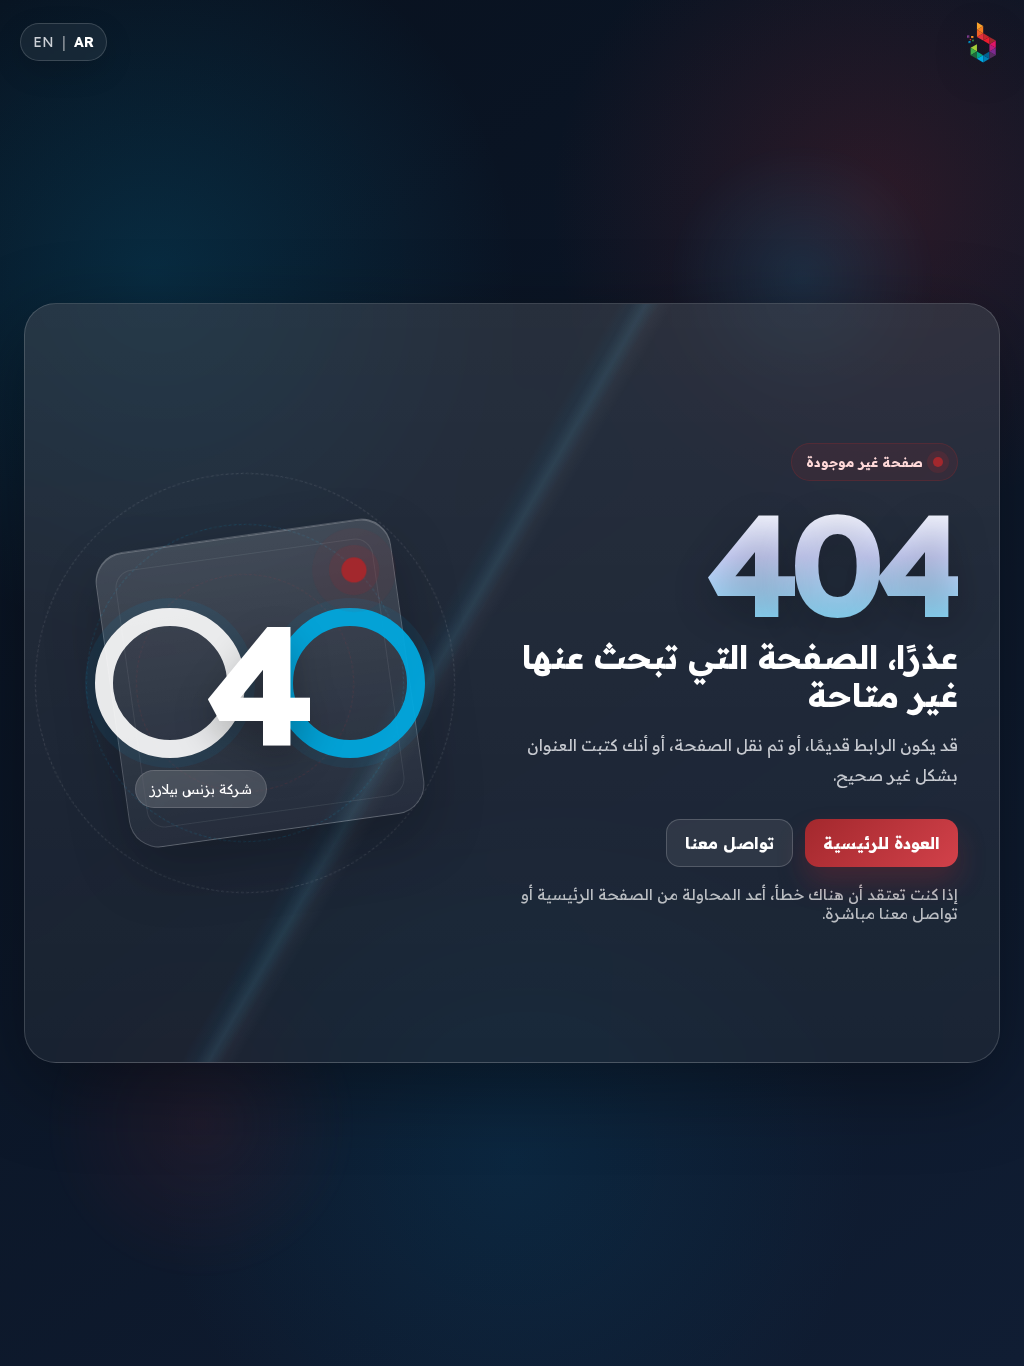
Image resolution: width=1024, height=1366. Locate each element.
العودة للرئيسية (881, 843)
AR (84, 42)
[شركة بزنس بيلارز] (982, 42)
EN (43, 42)
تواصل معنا (729, 843)
